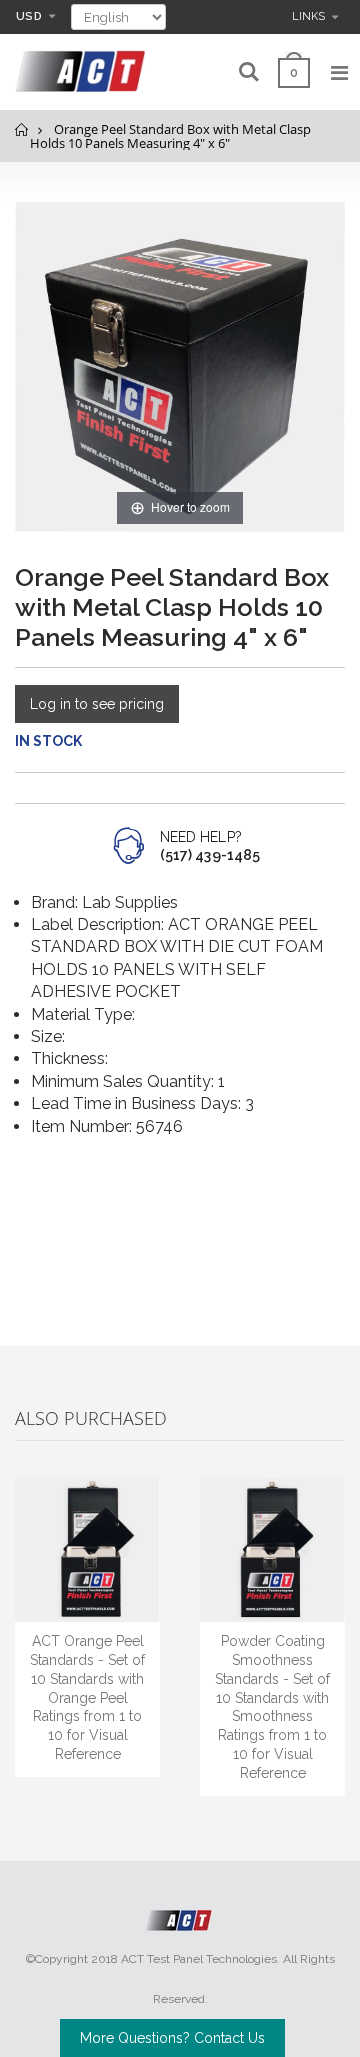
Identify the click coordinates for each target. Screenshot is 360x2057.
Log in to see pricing (97, 704)
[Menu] (339, 73)
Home (22, 129)
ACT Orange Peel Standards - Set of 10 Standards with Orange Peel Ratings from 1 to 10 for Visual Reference (87, 1697)
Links (308, 16)
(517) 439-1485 (210, 855)
